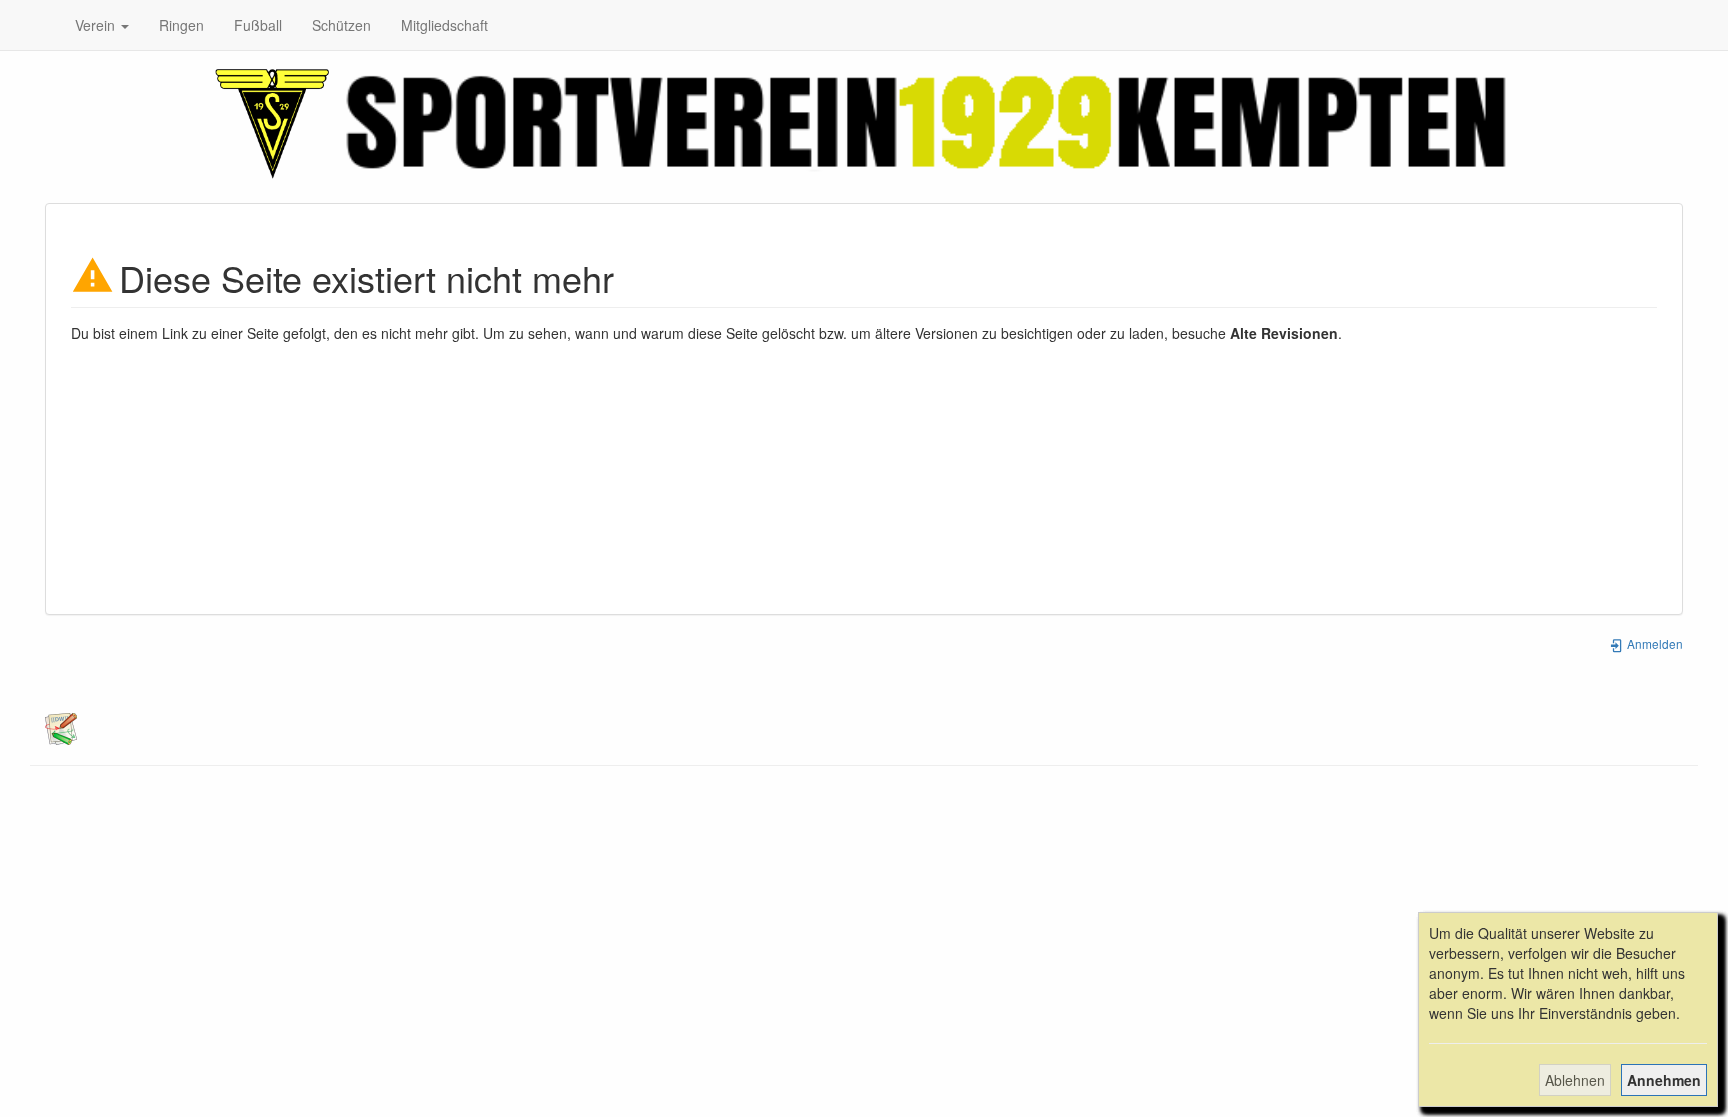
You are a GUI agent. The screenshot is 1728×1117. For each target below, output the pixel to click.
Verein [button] (97, 25)
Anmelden (1653, 643)
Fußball (258, 25)
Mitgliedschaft (444, 25)
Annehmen (1664, 1080)
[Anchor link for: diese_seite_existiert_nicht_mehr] (632, 276)
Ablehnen (1575, 1080)
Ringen (181, 25)
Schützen (341, 25)
